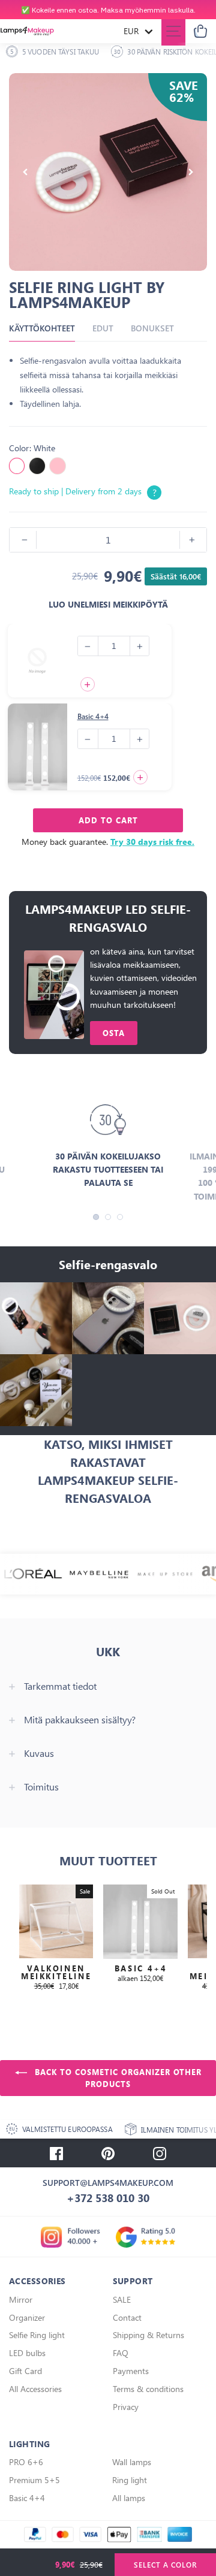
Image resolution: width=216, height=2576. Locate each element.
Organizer (27, 2317)
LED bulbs (27, 2353)
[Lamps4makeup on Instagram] (160, 2153)
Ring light (130, 2480)
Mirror (21, 2299)
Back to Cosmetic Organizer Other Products (117, 2078)
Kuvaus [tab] (39, 1753)
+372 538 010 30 (108, 2198)
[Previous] (25, 172)
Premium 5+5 (34, 2480)
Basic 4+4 (93, 716)
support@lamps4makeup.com (108, 2183)
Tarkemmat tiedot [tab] (60, 1686)
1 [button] (96, 1217)
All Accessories (35, 2389)
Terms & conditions (148, 2389)
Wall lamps (132, 2462)
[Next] (191, 172)
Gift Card (25, 2371)
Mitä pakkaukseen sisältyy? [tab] (80, 1720)
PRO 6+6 (26, 2462)
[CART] (200, 31)
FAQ (121, 2353)
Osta (114, 1033)
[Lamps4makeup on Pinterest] (108, 2153)
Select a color (165, 2565)
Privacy (126, 2407)
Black (37, 466)
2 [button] (108, 1217)
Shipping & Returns (148, 2335)
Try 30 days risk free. (152, 842)
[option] (108, 10)
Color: (32, 448)
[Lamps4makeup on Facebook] (56, 2153)
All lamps (129, 2498)
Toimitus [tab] (41, 1787)
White (17, 466)
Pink (58, 466)
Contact (127, 2317)
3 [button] (120, 1217)
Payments (131, 2371)
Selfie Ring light (37, 2335)
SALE (122, 2299)
